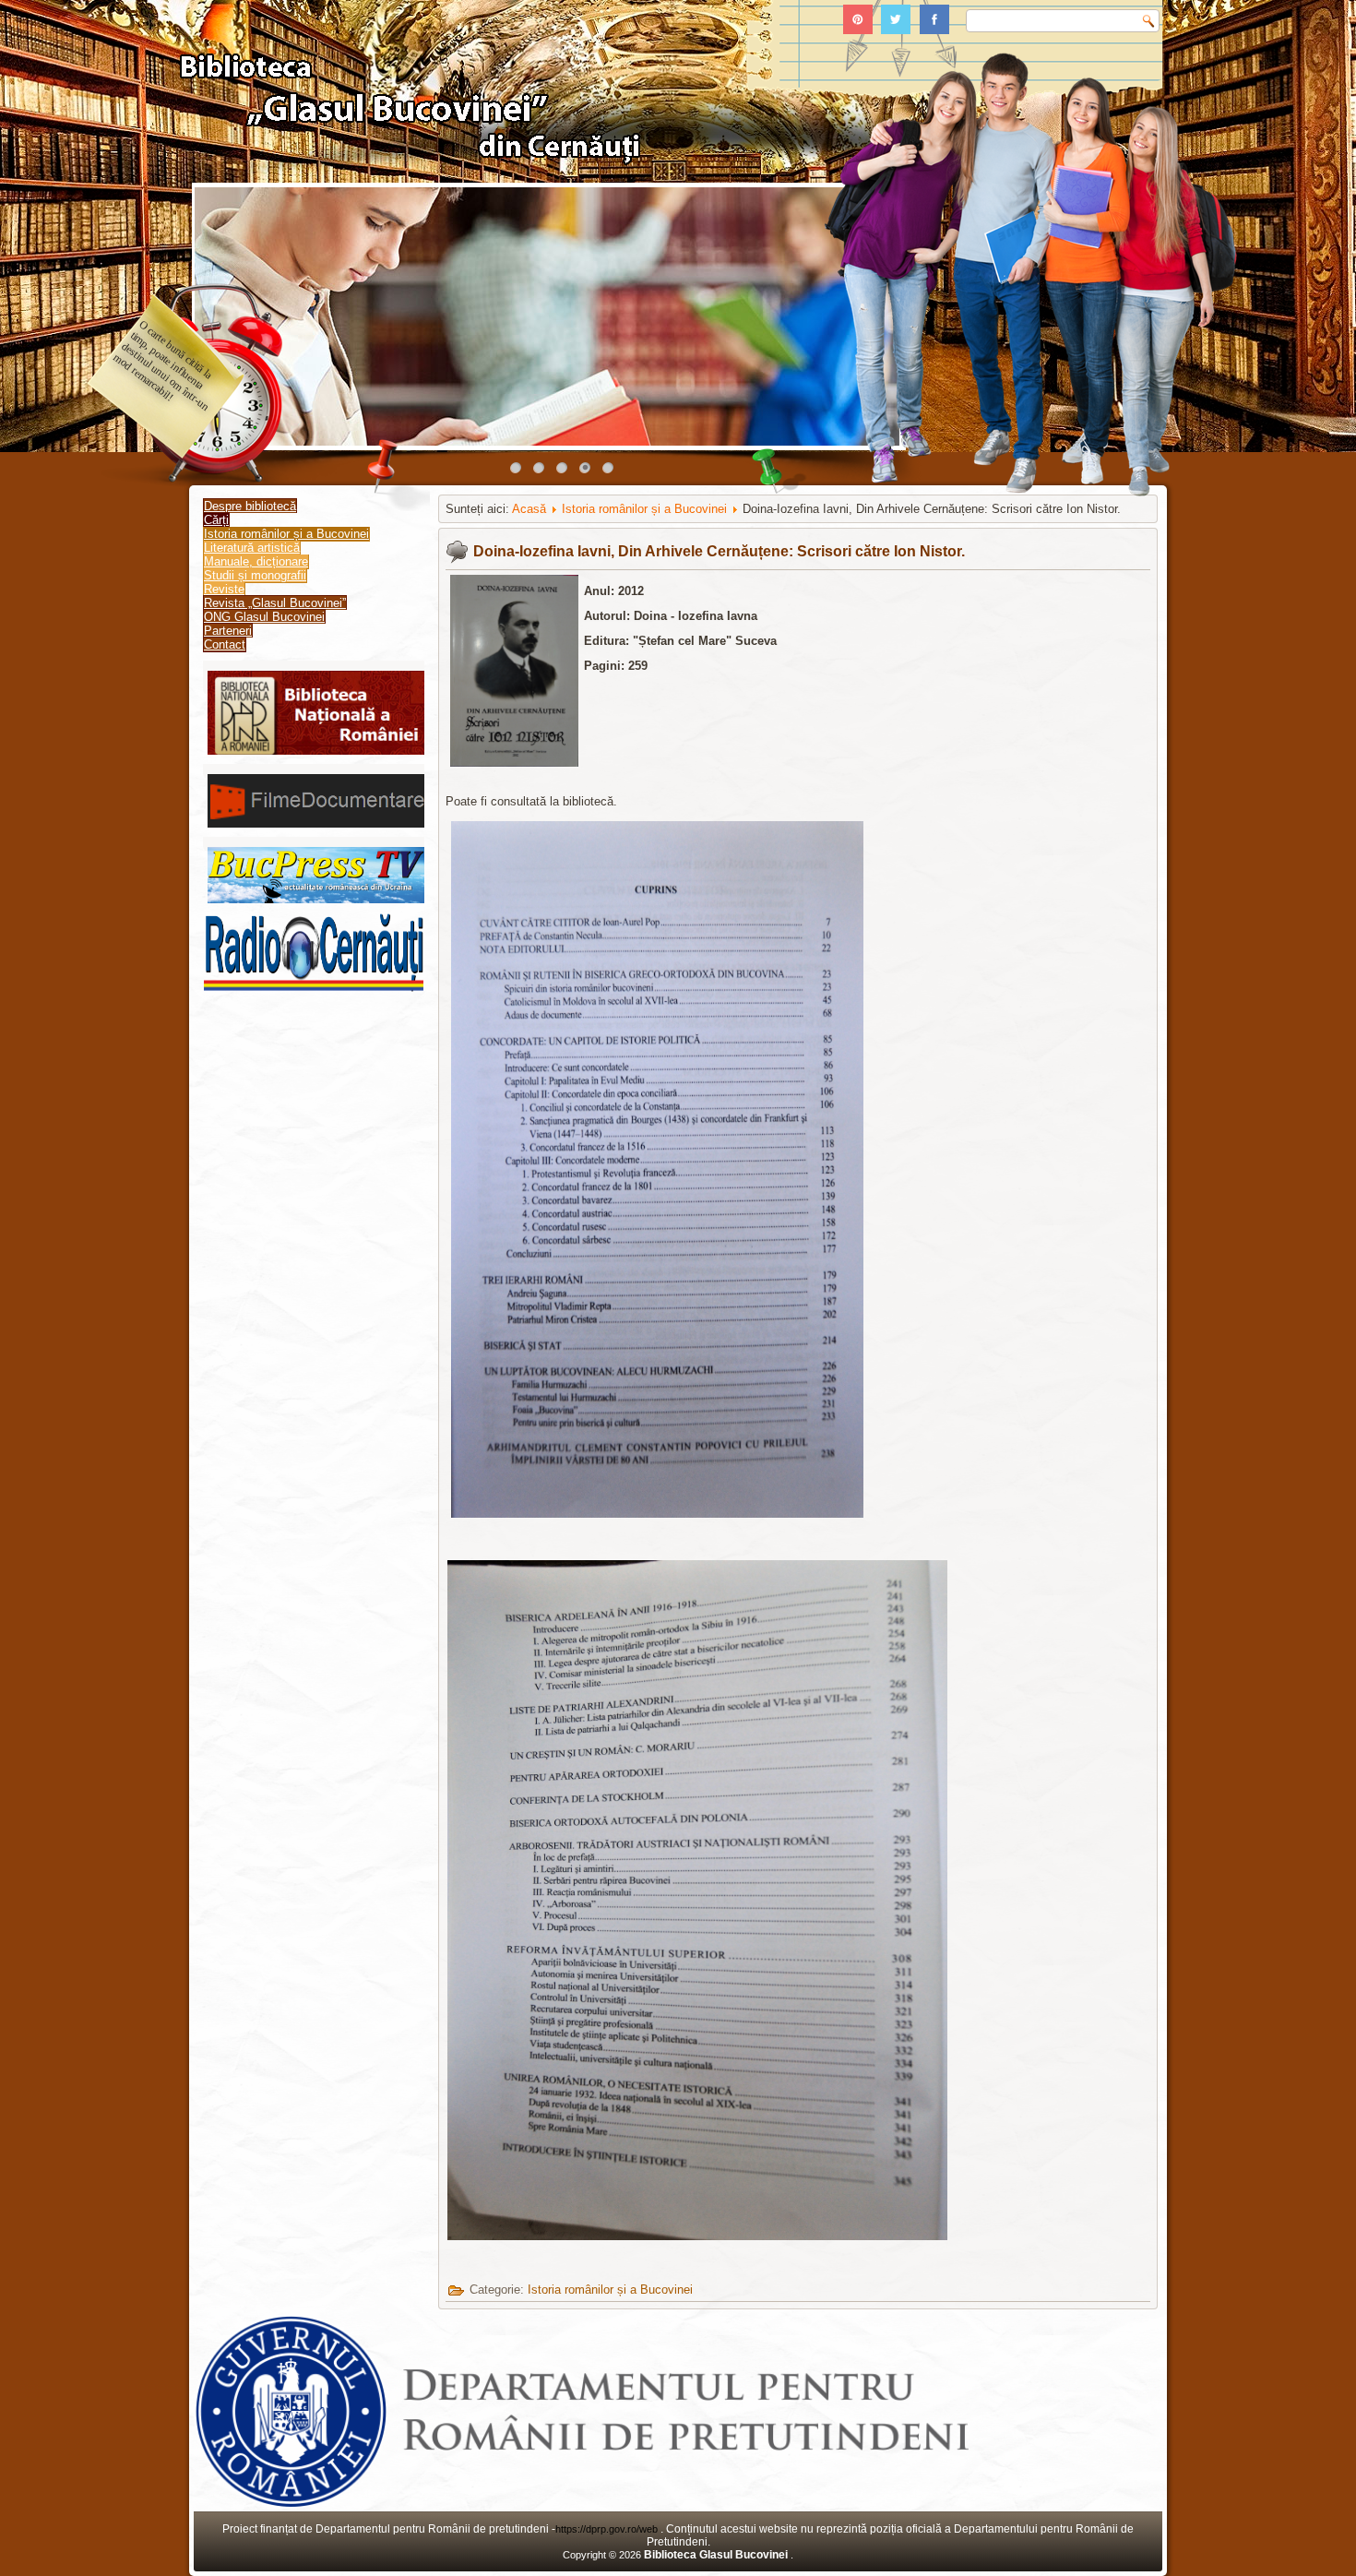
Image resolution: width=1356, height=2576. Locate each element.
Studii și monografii (255, 575)
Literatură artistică (252, 548)
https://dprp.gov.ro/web (608, 2529)
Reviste (224, 589)
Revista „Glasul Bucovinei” (275, 603)
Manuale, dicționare (256, 561)
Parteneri (228, 631)
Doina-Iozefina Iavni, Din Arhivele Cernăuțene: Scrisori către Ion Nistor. (719, 551)
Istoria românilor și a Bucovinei (286, 534)
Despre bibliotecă (250, 506)
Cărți (216, 520)
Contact (225, 644)
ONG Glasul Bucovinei (264, 617)
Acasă (529, 509)
